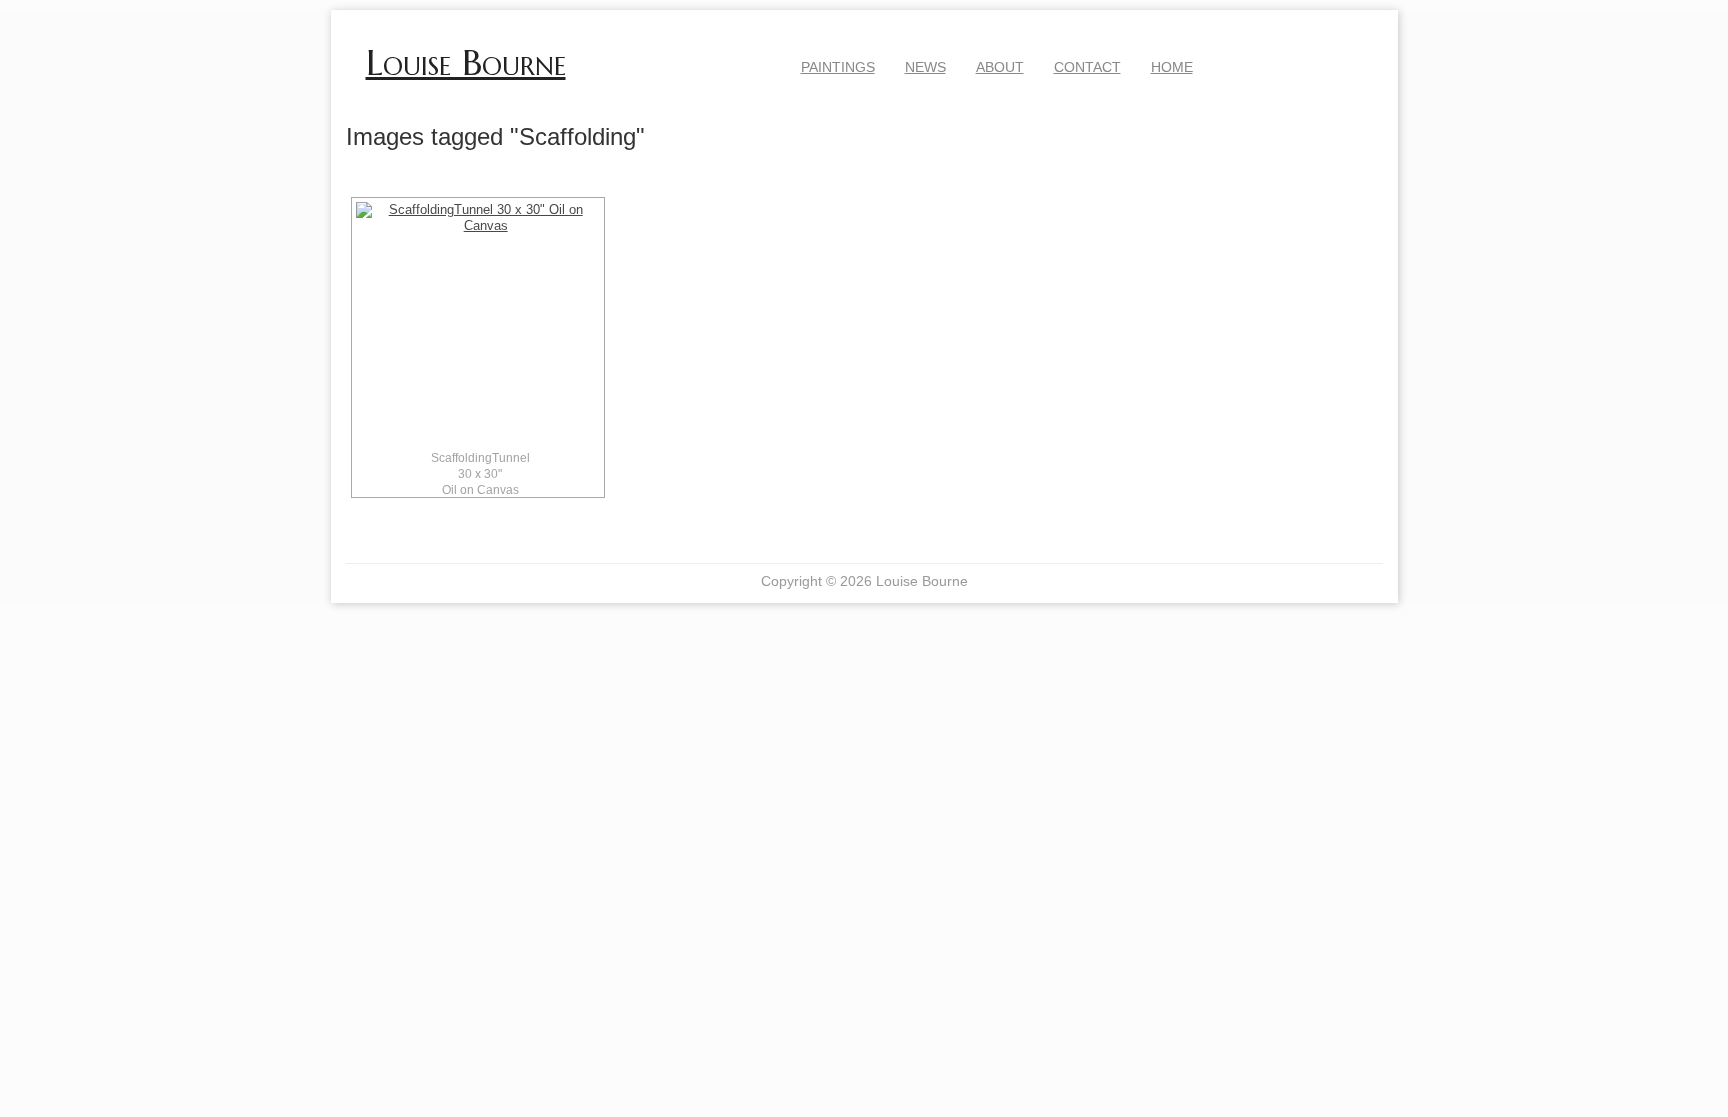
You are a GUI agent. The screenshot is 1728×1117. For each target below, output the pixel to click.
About (1000, 67)
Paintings (838, 67)
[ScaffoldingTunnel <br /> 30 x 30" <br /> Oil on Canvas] (478, 324)
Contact (1087, 67)
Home (1172, 67)
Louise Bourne (466, 63)
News (925, 67)
